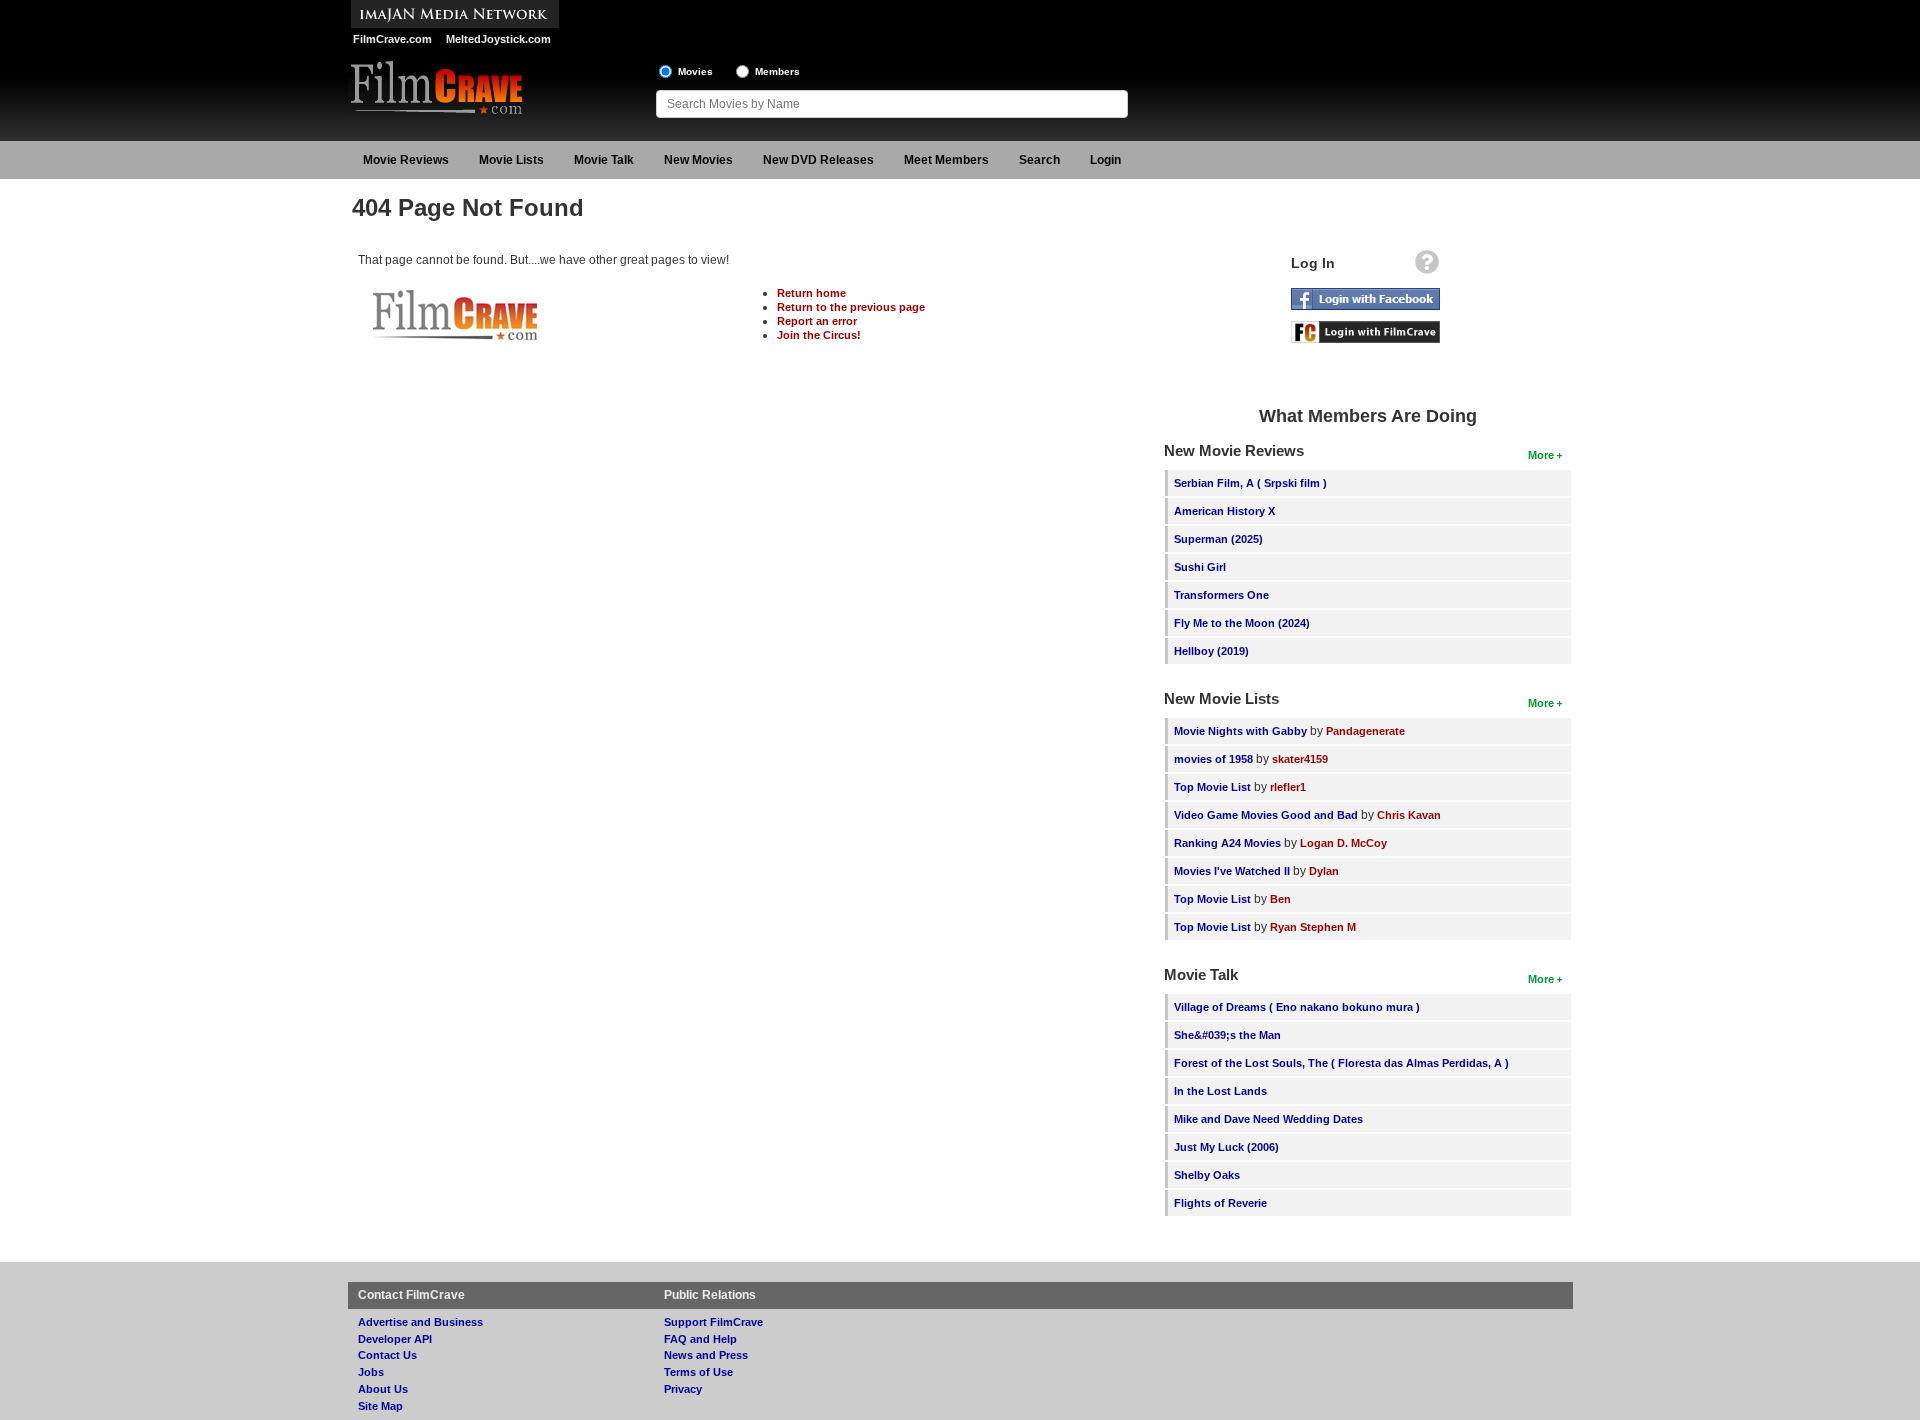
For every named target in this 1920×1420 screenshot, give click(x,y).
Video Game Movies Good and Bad (1266, 815)
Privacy (683, 1389)
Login (1105, 160)
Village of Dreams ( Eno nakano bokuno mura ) (1297, 1007)
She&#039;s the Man (1227, 1035)
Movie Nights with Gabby (1240, 731)
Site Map (380, 1406)
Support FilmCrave (713, 1322)
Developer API (395, 1339)
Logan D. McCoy (1343, 843)
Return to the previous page (851, 307)
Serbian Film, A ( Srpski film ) (1250, 483)
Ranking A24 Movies (1227, 843)
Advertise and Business (420, 1322)
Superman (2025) (1218, 539)
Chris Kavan (1409, 815)
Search (1039, 160)
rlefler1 (1288, 787)
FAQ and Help (700, 1339)
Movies (695, 71)
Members (777, 71)
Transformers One (1221, 595)
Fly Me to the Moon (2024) (1242, 623)
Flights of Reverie (1220, 1203)
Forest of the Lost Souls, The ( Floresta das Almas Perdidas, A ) (1341, 1063)
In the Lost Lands (1220, 1091)
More (1541, 455)
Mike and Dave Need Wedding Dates (1268, 1119)
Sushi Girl (1200, 567)
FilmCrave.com (392, 39)
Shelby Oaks (1207, 1175)
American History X (1224, 511)
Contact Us (387, 1355)
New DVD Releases (818, 160)
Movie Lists (511, 160)
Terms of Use (698, 1372)
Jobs (371, 1372)
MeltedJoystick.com (498, 39)
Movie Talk (604, 160)
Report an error (817, 321)
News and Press (706, 1355)
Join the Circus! (819, 335)
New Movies (698, 160)
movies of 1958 (1213, 759)
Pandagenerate (1365, 731)
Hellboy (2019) (1211, 651)
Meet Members (946, 160)
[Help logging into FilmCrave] (1427, 267)
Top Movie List (1212, 787)
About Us (383, 1389)
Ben (1280, 899)
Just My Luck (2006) (1226, 1147)
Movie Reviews (406, 160)
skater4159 (1300, 759)
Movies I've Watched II (1232, 871)
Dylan (1324, 871)
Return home (811, 293)
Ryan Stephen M (1313, 927)
